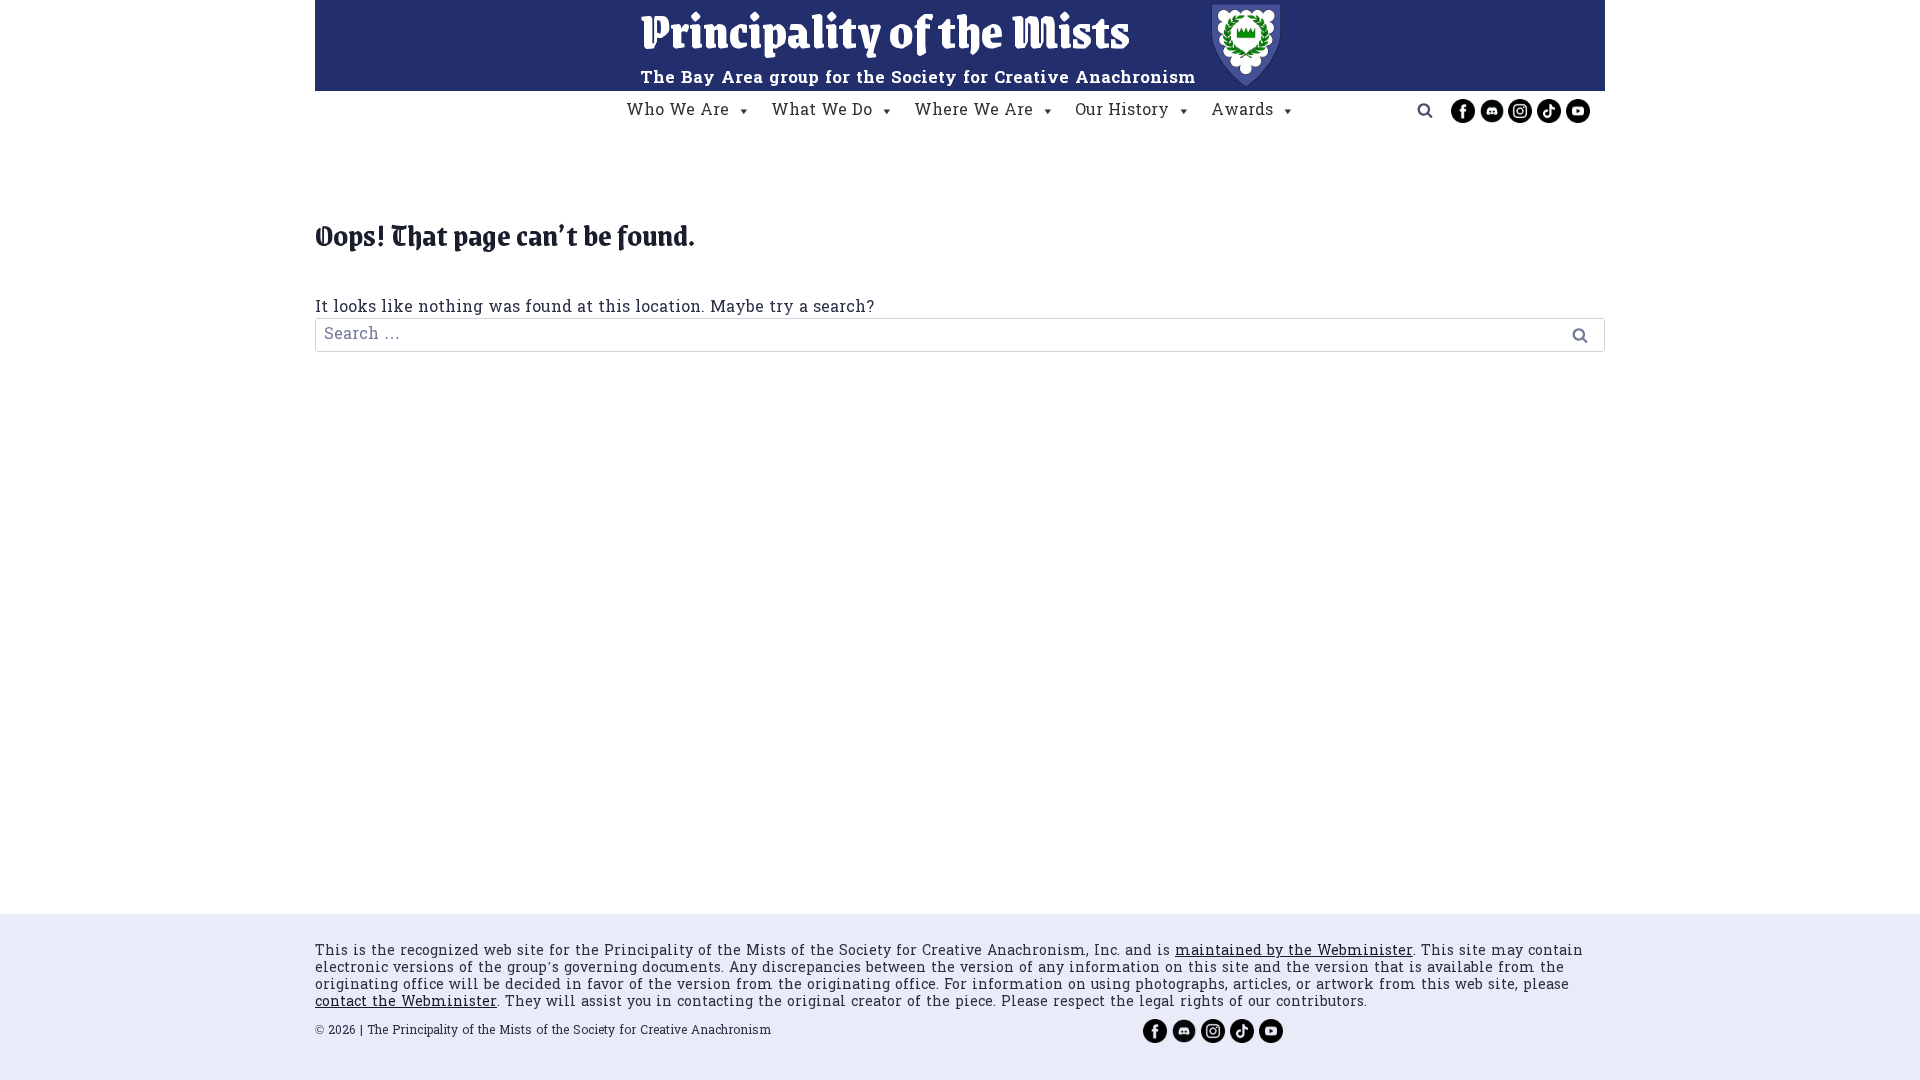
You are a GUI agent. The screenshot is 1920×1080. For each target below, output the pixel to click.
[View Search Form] (1425, 111)
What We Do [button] (821, 111)
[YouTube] (1578, 111)
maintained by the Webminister (1294, 951)
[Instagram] (1520, 111)
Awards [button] (1242, 111)
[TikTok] (1549, 111)
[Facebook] (1463, 111)
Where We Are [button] (973, 111)
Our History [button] (1122, 111)
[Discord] (1492, 111)
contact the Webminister (406, 1002)
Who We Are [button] (677, 111)
